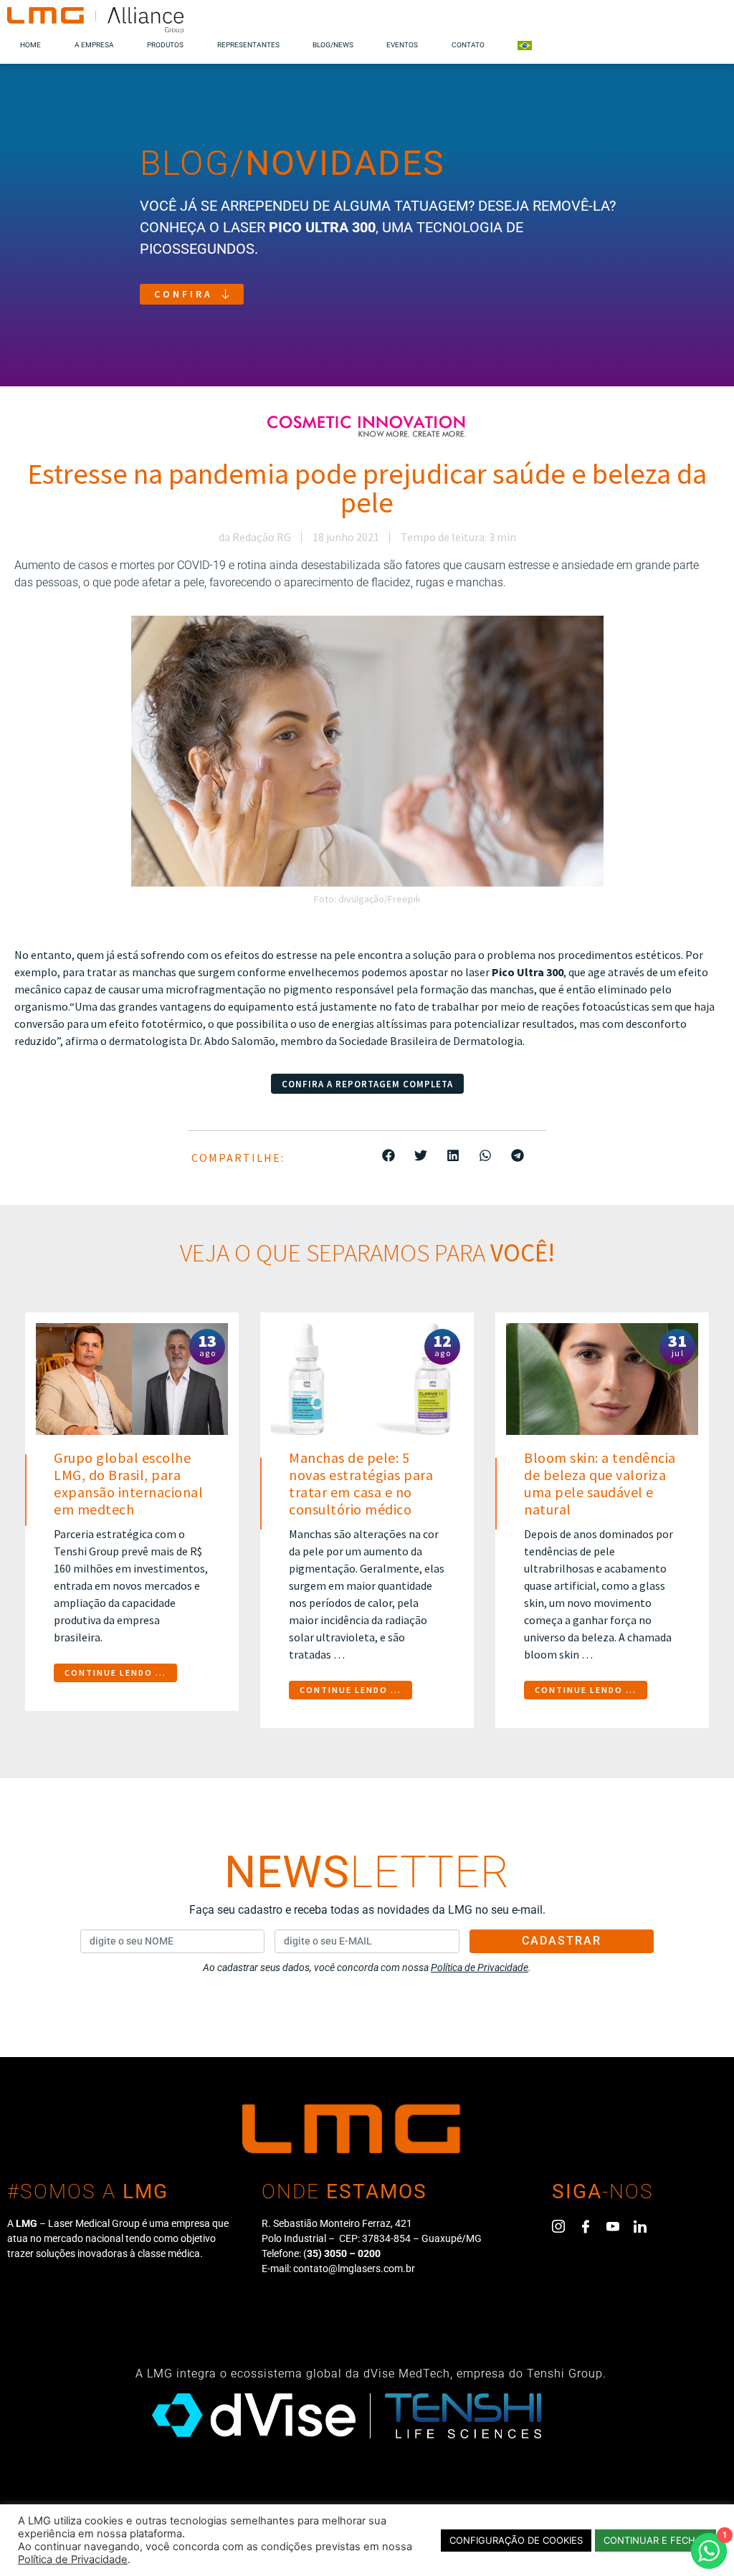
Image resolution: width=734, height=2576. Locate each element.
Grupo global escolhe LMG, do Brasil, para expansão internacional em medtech (128, 1483)
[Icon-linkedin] (640, 2226)
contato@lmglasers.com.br (354, 2269)
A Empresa (94, 45)
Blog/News (333, 45)
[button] (389, 1155)
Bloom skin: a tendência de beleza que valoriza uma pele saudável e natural (600, 1483)
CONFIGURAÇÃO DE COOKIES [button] (516, 2540)
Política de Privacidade (73, 2560)
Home (30, 45)
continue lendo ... (115, 1673)
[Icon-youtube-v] (613, 2226)
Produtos (165, 45)
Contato (468, 45)
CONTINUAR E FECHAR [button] (656, 2540)
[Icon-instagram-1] (558, 2226)
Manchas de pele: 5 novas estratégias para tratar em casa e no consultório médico (361, 1483)
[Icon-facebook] (586, 2226)
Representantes (248, 45)
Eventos (402, 45)
